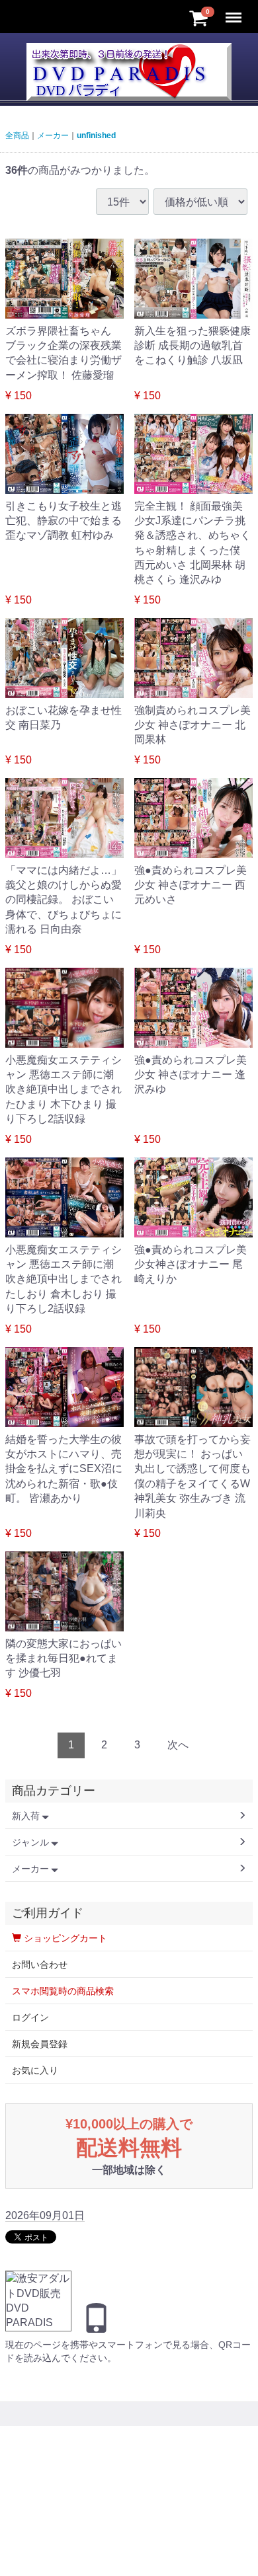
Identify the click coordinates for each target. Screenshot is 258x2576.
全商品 (17, 136)
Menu (235, 10)
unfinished (96, 136)
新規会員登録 (40, 2044)
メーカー (53, 136)
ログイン (30, 2017)
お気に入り (35, 2070)
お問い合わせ (40, 1965)
